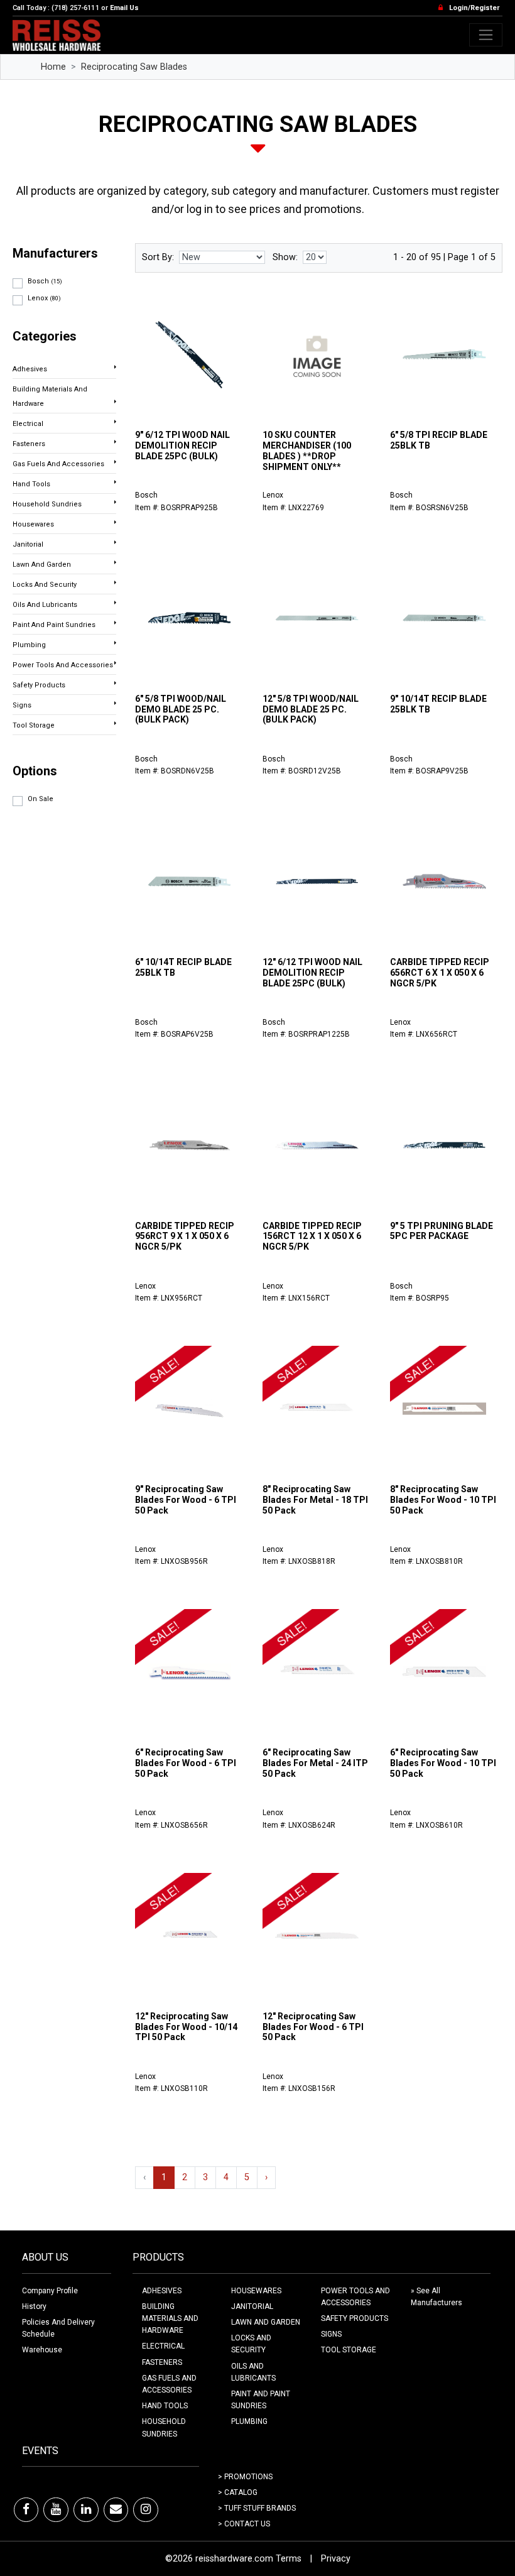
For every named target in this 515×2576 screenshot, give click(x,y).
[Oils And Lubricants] (115, 603)
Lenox (44, 298)
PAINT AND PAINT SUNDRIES (261, 2400)
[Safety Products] (115, 683)
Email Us (124, 8)
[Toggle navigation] (486, 35)
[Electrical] (115, 422)
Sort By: (158, 257)
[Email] (116, 2509)
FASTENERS (162, 2362)
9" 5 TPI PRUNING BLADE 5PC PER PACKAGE (442, 1231)
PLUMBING (249, 2421)
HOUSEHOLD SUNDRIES (164, 2427)
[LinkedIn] (86, 2509)
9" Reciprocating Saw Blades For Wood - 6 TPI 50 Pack (186, 1500)
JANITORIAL (252, 2306)
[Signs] (115, 703)
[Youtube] (56, 2509)
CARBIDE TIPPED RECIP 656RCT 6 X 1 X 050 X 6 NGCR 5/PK (440, 973)
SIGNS (331, 2334)
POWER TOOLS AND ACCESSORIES (355, 2297)
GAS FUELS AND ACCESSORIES (169, 2384)
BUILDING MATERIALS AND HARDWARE (170, 2318)
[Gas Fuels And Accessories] (115, 462)
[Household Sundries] (115, 502)
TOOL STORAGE (349, 2350)
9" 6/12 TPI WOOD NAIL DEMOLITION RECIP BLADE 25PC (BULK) (182, 445)
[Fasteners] (115, 442)
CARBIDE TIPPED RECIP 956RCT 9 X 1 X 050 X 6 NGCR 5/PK (185, 1236)
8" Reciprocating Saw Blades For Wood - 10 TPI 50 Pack (443, 1500)
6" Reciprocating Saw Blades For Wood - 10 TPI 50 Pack (443, 1763)
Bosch (45, 281)
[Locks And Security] (115, 582)
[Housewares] (115, 522)
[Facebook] (26, 2509)
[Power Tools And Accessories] (115, 663)
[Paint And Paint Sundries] (115, 623)
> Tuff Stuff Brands (257, 2508)
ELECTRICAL (163, 2346)
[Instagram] (146, 2509)
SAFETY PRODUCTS (355, 2318)
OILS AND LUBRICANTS (253, 2372)
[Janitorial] (115, 542)
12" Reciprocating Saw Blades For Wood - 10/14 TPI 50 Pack (186, 2027)
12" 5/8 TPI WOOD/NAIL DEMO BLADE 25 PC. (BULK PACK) (311, 709)
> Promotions (245, 2477)
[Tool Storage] (115, 723)
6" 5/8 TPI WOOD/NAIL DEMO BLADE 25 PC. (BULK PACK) (181, 709)
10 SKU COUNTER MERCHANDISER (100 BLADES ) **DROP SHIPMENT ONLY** (307, 450)
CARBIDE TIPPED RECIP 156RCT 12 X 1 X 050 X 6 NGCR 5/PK (312, 1236)
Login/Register (474, 8)
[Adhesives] (115, 367)
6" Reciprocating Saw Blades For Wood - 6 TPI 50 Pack (186, 1763)
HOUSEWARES (256, 2291)
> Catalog (238, 2492)
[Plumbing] (115, 643)
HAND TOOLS (165, 2406)
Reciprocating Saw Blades (134, 67)
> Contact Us (244, 2524)
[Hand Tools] (115, 482)
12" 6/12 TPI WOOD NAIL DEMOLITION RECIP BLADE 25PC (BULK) (312, 973)
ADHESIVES (162, 2291)
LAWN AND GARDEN (266, 2322)
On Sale (41, 799)
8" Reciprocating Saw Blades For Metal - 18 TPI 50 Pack (315, 1500)
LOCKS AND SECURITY (251, 2344)
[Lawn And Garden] (115, 562)
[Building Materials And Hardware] (115, 401)
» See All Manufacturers (436, 2297)
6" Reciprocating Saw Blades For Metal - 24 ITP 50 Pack (315, 1763)
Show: (285, 257)
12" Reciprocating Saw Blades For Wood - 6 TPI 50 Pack (313, 2027)
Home (53, 67)
